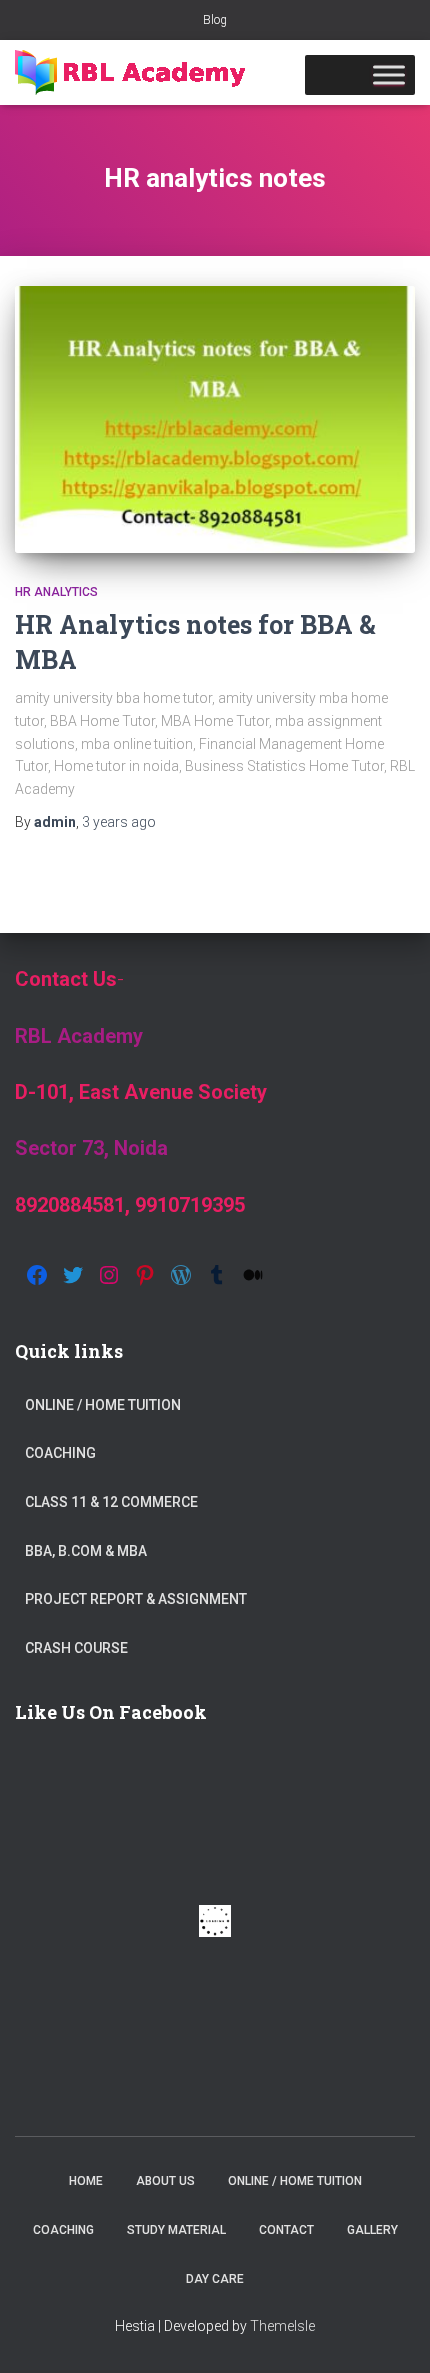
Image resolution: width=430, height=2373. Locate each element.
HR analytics (56, 592)
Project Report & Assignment (136, 1599)
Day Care (215, 2279)
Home (86, 2181)
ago (119, 822)
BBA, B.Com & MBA (86, 1551)
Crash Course (76, 1648)
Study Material (176, 2230)
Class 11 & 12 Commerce (111, 1502)
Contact (286, 2230)
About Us (165, 2181)
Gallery (372, 2230)
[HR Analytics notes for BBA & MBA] (215, 419)
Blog (215, 20)
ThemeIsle (282, 2326)
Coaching (60, 1453)
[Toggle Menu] (389, 74)
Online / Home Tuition (103, 1405)
